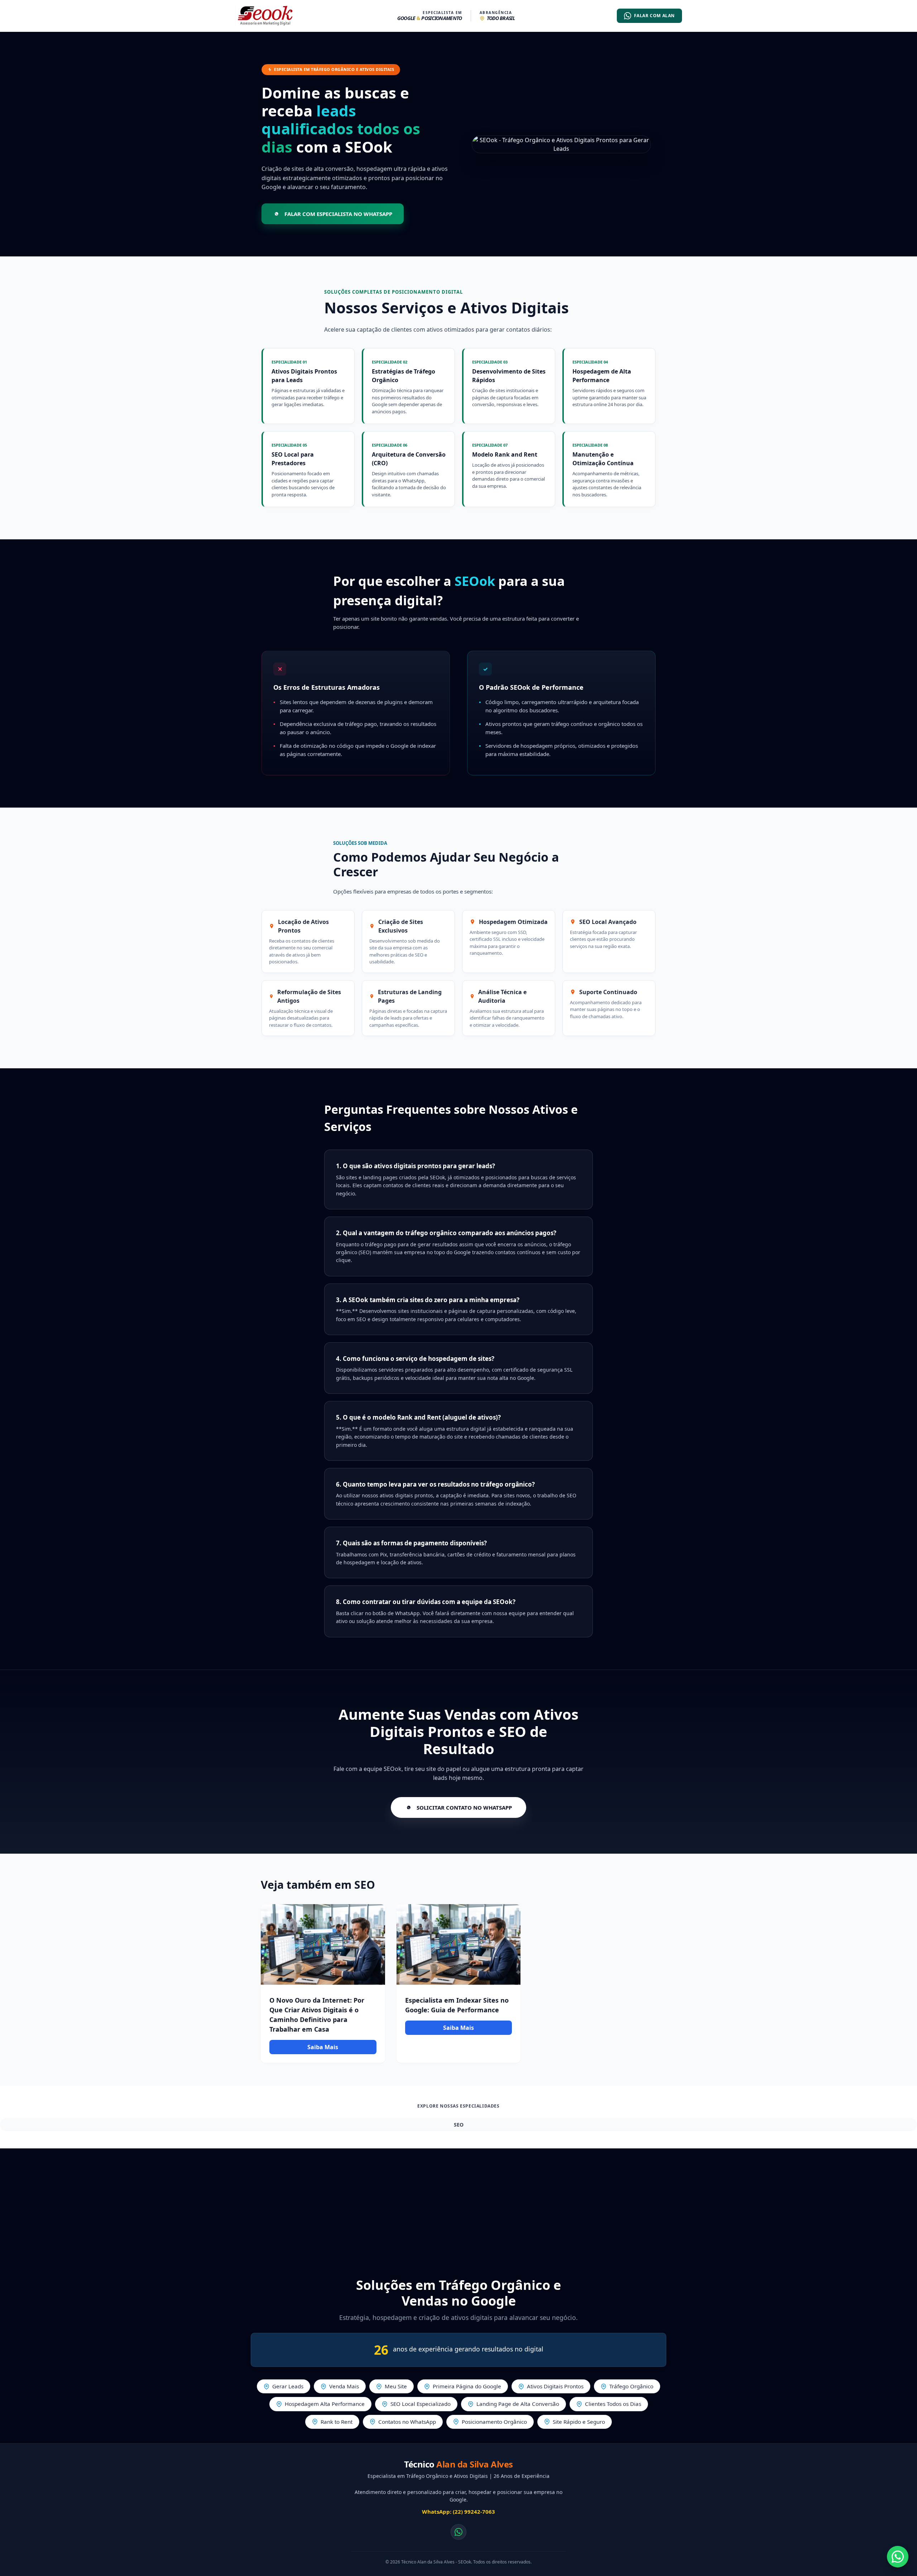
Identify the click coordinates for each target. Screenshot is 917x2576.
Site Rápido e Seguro (579, 2422)
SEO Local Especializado (421, 2404)
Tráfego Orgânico (631, 2386)
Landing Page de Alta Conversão (518, 2404)
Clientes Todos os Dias (613, 2404)
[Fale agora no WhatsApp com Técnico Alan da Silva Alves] (898, 2557)
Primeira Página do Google (467, 2386)
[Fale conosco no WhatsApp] (458, 2532)
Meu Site (396, 2386)
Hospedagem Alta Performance (325, 2404)
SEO (459, 2125)
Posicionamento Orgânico (494, 2422)
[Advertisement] (458, 2206)
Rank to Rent (337, 2422)
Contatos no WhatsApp (407, 2422)
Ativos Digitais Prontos (555, 2386)
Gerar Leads (288, 2386)
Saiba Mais (323, 2047)
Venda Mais (344, 2386)
